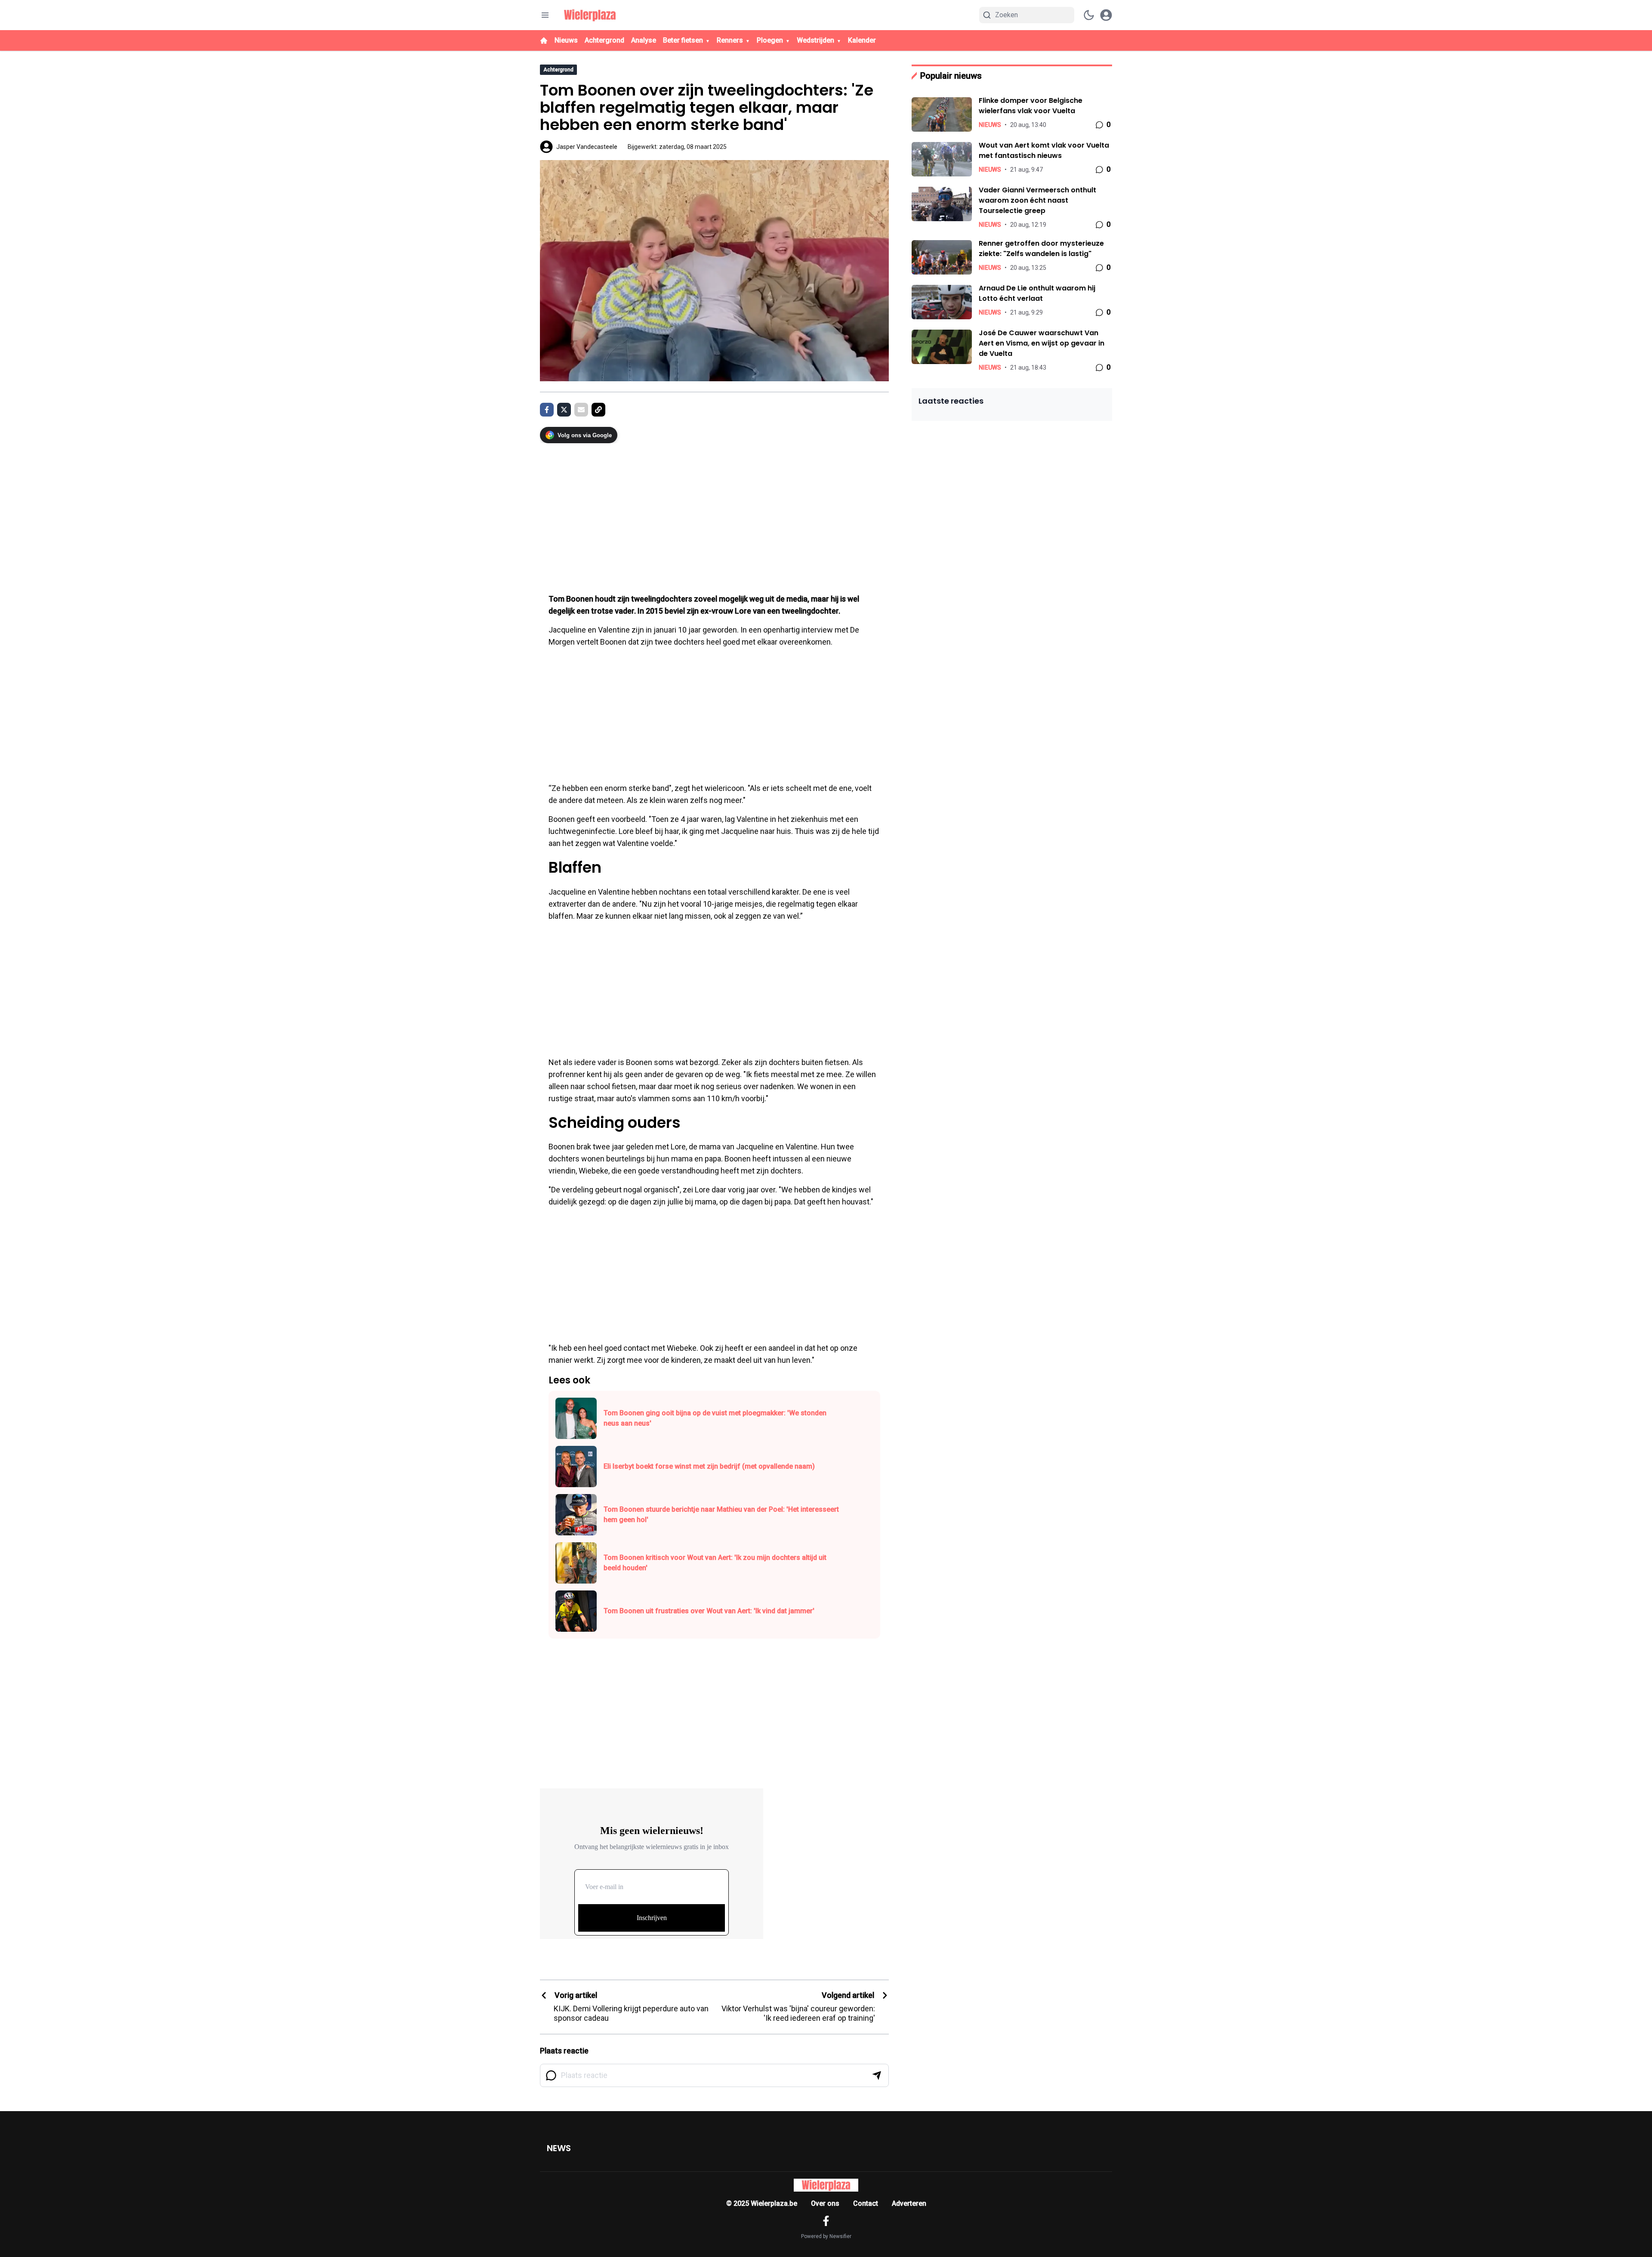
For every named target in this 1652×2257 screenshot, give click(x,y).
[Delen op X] (564, 410)
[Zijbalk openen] (545, 15)
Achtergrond (604, 40)
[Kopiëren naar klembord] (598, 410)
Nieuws (566, 40)
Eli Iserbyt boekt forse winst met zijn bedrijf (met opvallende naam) (709, 1466)
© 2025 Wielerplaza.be (762, 2203)
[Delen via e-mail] (581, 410)
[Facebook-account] (826, 2221)
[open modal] (1106, 15)
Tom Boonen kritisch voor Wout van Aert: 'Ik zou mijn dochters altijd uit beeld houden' (715, 1563)
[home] (544, 40)
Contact (866, 2203)
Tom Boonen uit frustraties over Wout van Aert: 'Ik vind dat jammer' (709, 1611)
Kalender (862, 40)
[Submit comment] (877, 2075)
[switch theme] (1089, 15)
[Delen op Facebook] (547, 410)
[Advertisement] (714, 514)
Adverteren (909, 2203)
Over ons (825, 2203)
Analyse (644, 40)
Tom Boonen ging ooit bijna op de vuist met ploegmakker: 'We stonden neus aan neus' (715, 1418)
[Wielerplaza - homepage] (590, 15)
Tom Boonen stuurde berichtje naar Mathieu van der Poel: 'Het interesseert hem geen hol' (721, 1514)
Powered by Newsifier (826, 2236)
